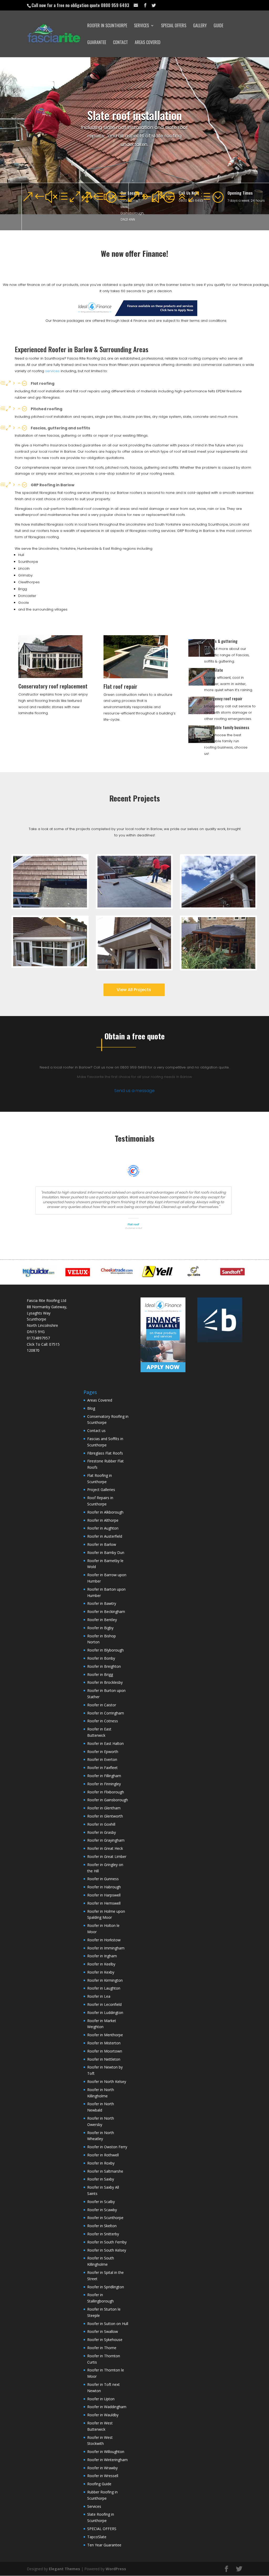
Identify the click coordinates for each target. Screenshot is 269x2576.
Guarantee (97, 43)
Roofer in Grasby (102, 1832)
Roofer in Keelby (101, 1964)
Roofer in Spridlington (106, 2287)
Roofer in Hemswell (104, 1903)
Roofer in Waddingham (107, 2407)
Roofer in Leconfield (104, 2004)
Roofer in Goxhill (101, 1824)
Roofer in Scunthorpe (107, 26)
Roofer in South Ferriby (107, 2242)
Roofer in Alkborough (105, 1512)
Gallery (200, 26)
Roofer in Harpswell (104, 1895)
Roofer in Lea (99, 1996)
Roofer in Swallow (103, 2331)
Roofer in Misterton (104, 2043)
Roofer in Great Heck (105, 1848)
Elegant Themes (64, 2569)
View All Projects (134, 990)
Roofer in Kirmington (105, 1980)
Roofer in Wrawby (102, 2468)
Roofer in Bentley (102, 1620)
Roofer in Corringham (106, 1713)
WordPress (116, 2569)
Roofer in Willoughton (106, 2452)
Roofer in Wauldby (103, 2415)
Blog (91, 1408)
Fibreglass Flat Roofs (105, 1453)
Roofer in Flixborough (106, 1792)
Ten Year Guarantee (104, 2545)
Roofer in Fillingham (104, 1776)
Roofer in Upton (101, 2399)
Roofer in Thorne (102, 2348)
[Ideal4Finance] (136, 315)
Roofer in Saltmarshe (105, 2171)
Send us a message (134, 1091)
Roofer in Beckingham (106, 1612)
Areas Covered (148, 43)
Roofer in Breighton (104, 1666)
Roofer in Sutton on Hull (108, 2324)
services (52, 371)
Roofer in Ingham (102, 1956)
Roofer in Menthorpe (105, 2035)
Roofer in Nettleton (104, 2059)
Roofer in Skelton (102, 2226)
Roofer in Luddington (105, 2013)
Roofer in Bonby (101, 1658)
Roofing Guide (99, 2484)
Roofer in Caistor (102, 1705)
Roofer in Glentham (104, 1808)
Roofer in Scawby (102, 2210)
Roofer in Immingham (106, 1948)
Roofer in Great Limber (107, 1856)
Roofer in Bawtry (102, 1603)
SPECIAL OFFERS (174, 26)
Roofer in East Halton (105, 1743)
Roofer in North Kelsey (107, 2081)
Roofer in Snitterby (103, 2234)
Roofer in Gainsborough (108, 1800)
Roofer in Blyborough (105, 1650)
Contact (120, 43)
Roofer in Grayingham (106, 1840)
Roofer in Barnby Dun (106, 1552)
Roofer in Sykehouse (105, 2340)
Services (141, 26)
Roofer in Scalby (101, 2202)
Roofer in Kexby (101, 1972)
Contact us (96, 1431)
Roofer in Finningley (104, 1784)
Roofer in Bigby (100, 1628)
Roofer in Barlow (102, 1544)
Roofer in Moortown (105, 2051)
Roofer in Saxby (101, 2179)
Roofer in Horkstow (104, 1940)
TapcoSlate (214, 670)
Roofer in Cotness (103, 1721)
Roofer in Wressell (103, 2476)
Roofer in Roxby (101, 2163)
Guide (218, 26)
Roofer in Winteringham (107, 2460)
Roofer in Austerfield (105, 1536)
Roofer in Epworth (103, 1752)
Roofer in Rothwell (103, 2155)
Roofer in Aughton (103, 1528)
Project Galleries (101, 1490)
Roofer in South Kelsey (107, 2250)
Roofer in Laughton (104, 1988)
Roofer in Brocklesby (105, 1682)
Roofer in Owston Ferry (107, 2147)
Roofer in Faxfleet (102, 1768)
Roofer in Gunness (103, 1879)
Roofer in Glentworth (105, 1816)
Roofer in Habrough (104, 1887)
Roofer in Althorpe (103, 1520)
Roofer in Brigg (100, 1674)
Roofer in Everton (102, 1759)
